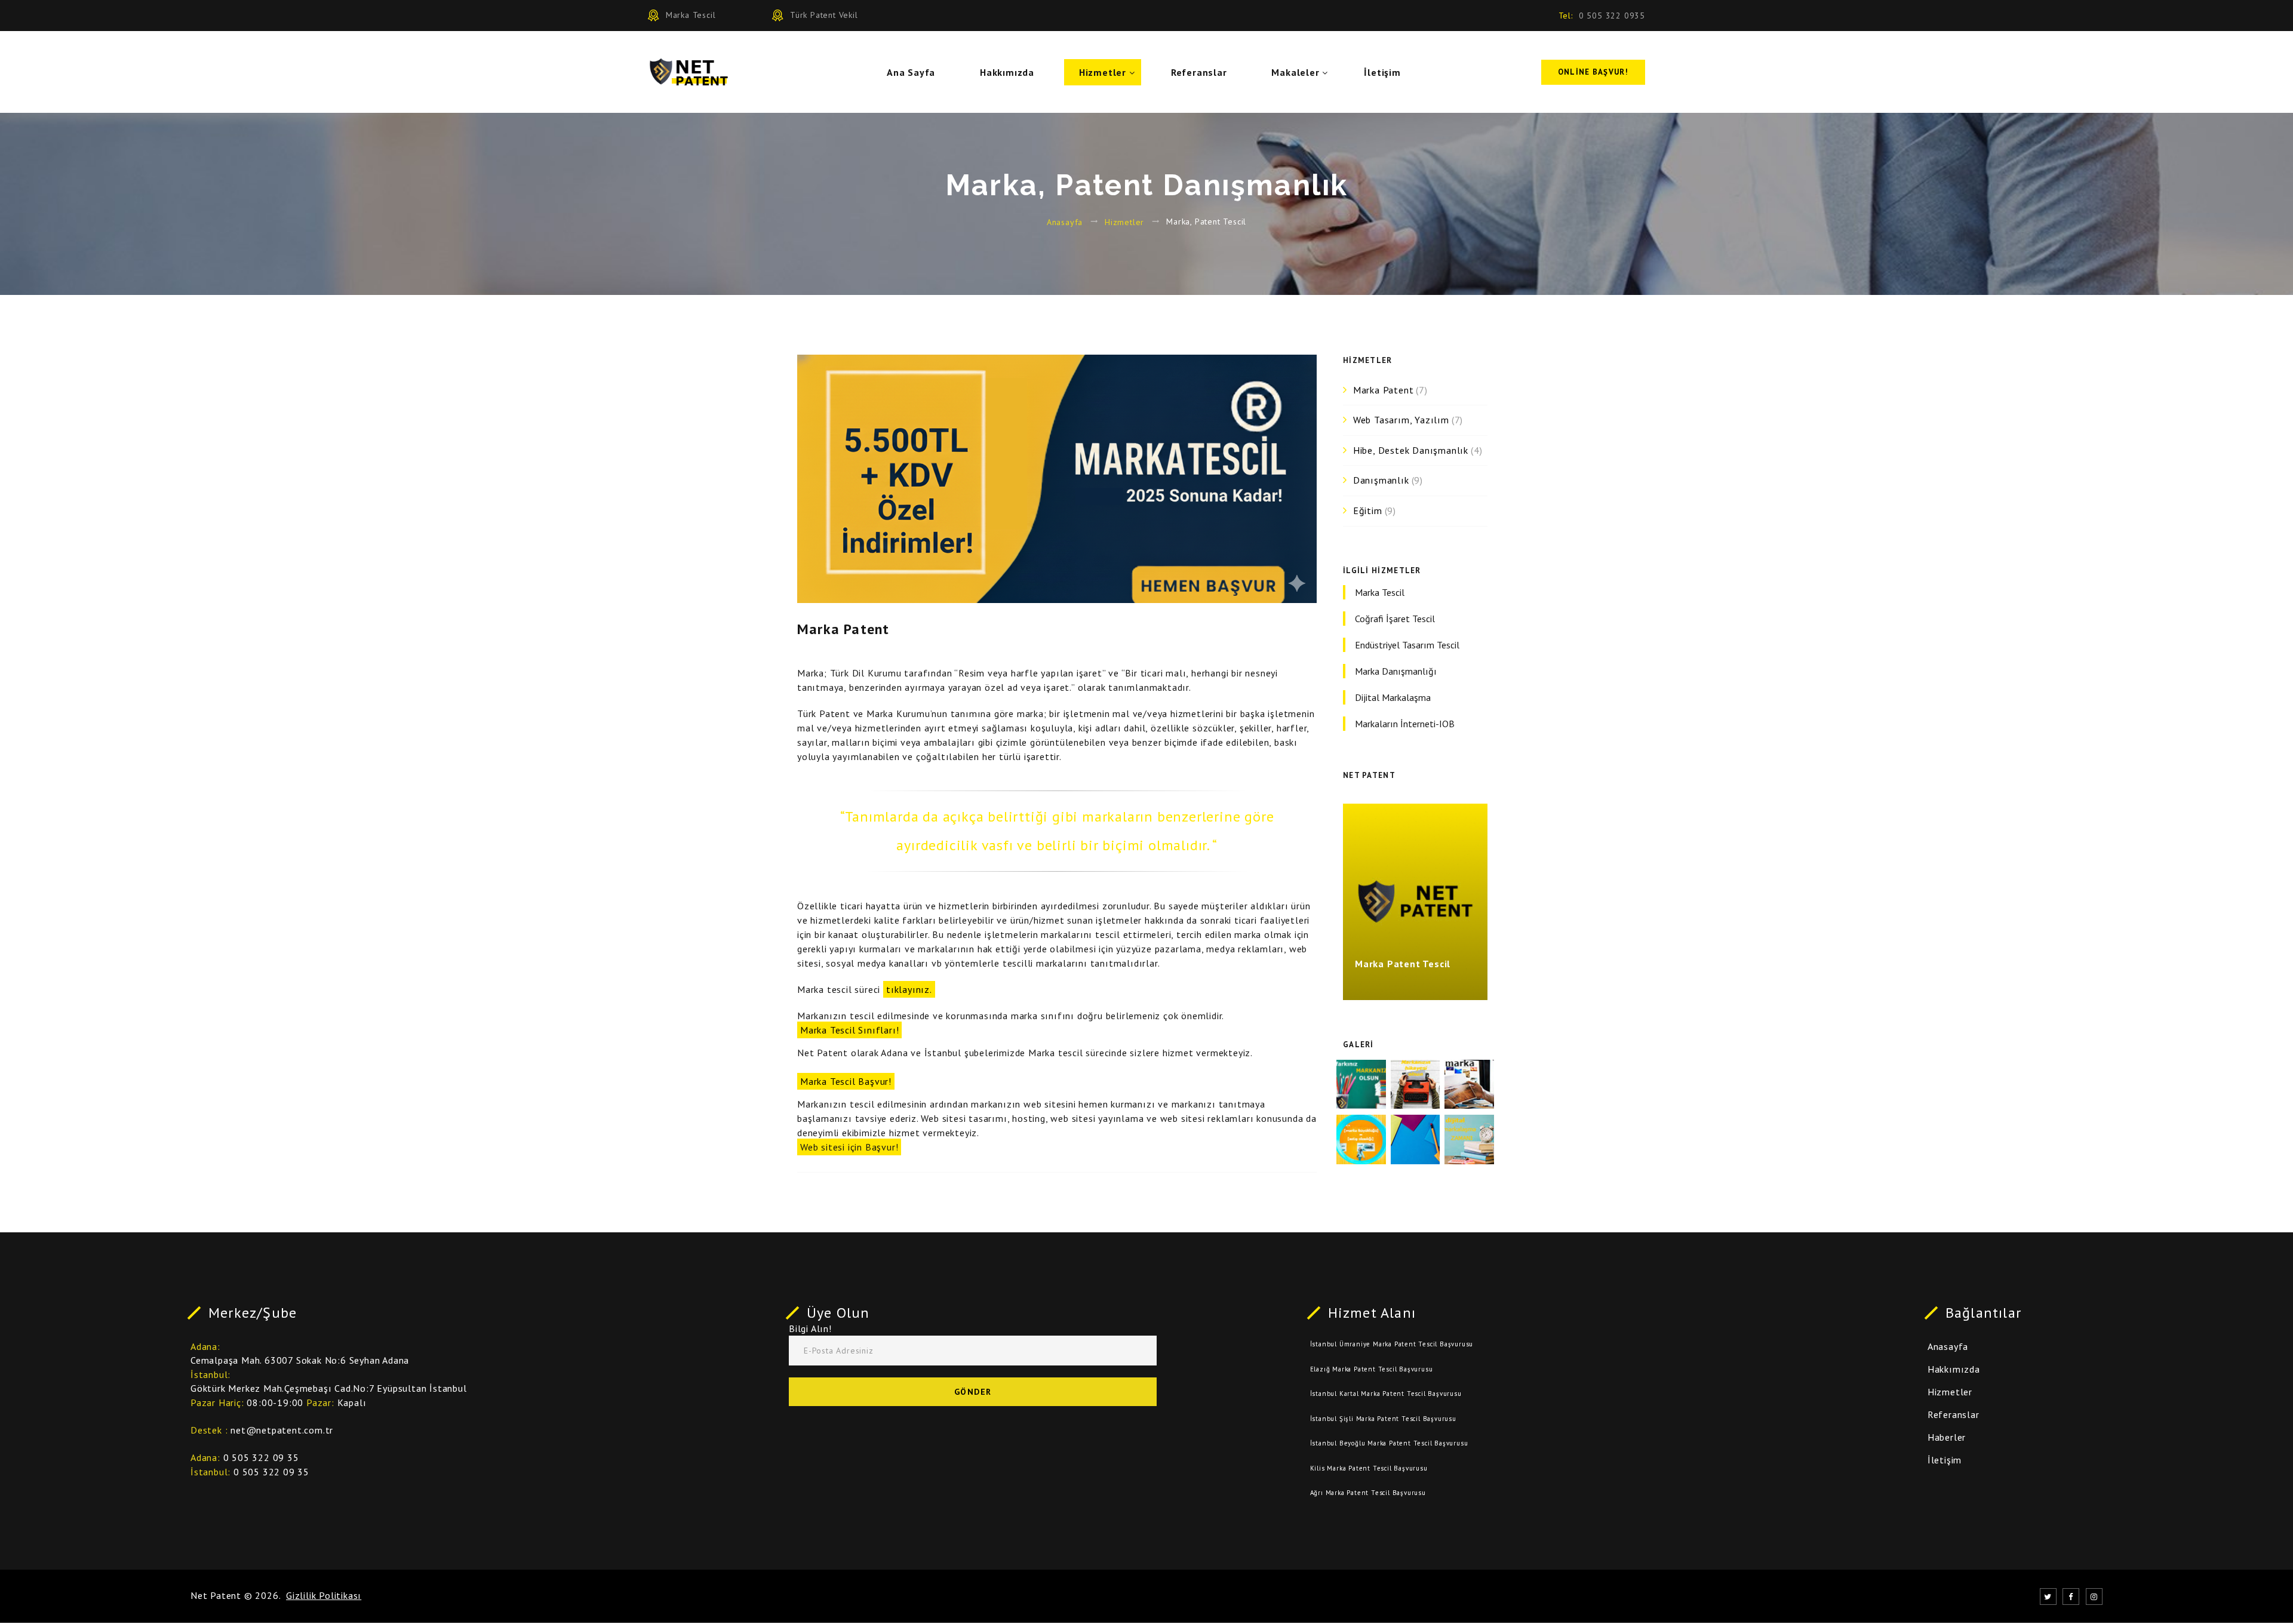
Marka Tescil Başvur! (846, 1081)
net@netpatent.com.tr (282, 1430)
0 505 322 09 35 (261, 1457)
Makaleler (1295, 72)
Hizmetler (1103, 72)
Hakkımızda (1007, 72)
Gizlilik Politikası (324, 1595)
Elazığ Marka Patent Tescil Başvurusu (1372, 1369)
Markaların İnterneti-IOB (1405, 724)
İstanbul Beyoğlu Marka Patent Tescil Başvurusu (1389, 1443)
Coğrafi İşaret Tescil (1395, 619)
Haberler (1947, 1437)
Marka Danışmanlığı (1396, 671)
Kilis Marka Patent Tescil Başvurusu (1369, 1468)
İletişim (1382, 72)
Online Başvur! (1593, 72)
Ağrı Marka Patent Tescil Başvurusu (1368, 1493)
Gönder (973, 1392)
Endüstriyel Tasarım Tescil (1407, 645)
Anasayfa (1065, 222)
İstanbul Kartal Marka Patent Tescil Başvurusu (1386, 1394)
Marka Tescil (1380, 592)
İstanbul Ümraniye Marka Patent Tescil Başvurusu (1392, 1344)
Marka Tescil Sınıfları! (849, 1030)
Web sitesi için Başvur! (849, 1147)
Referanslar (1199, 72)
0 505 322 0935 (1612, 16)
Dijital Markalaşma (1393, 697)
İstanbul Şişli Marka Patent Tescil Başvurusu (1383, 1419)
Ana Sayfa (911, 72)
